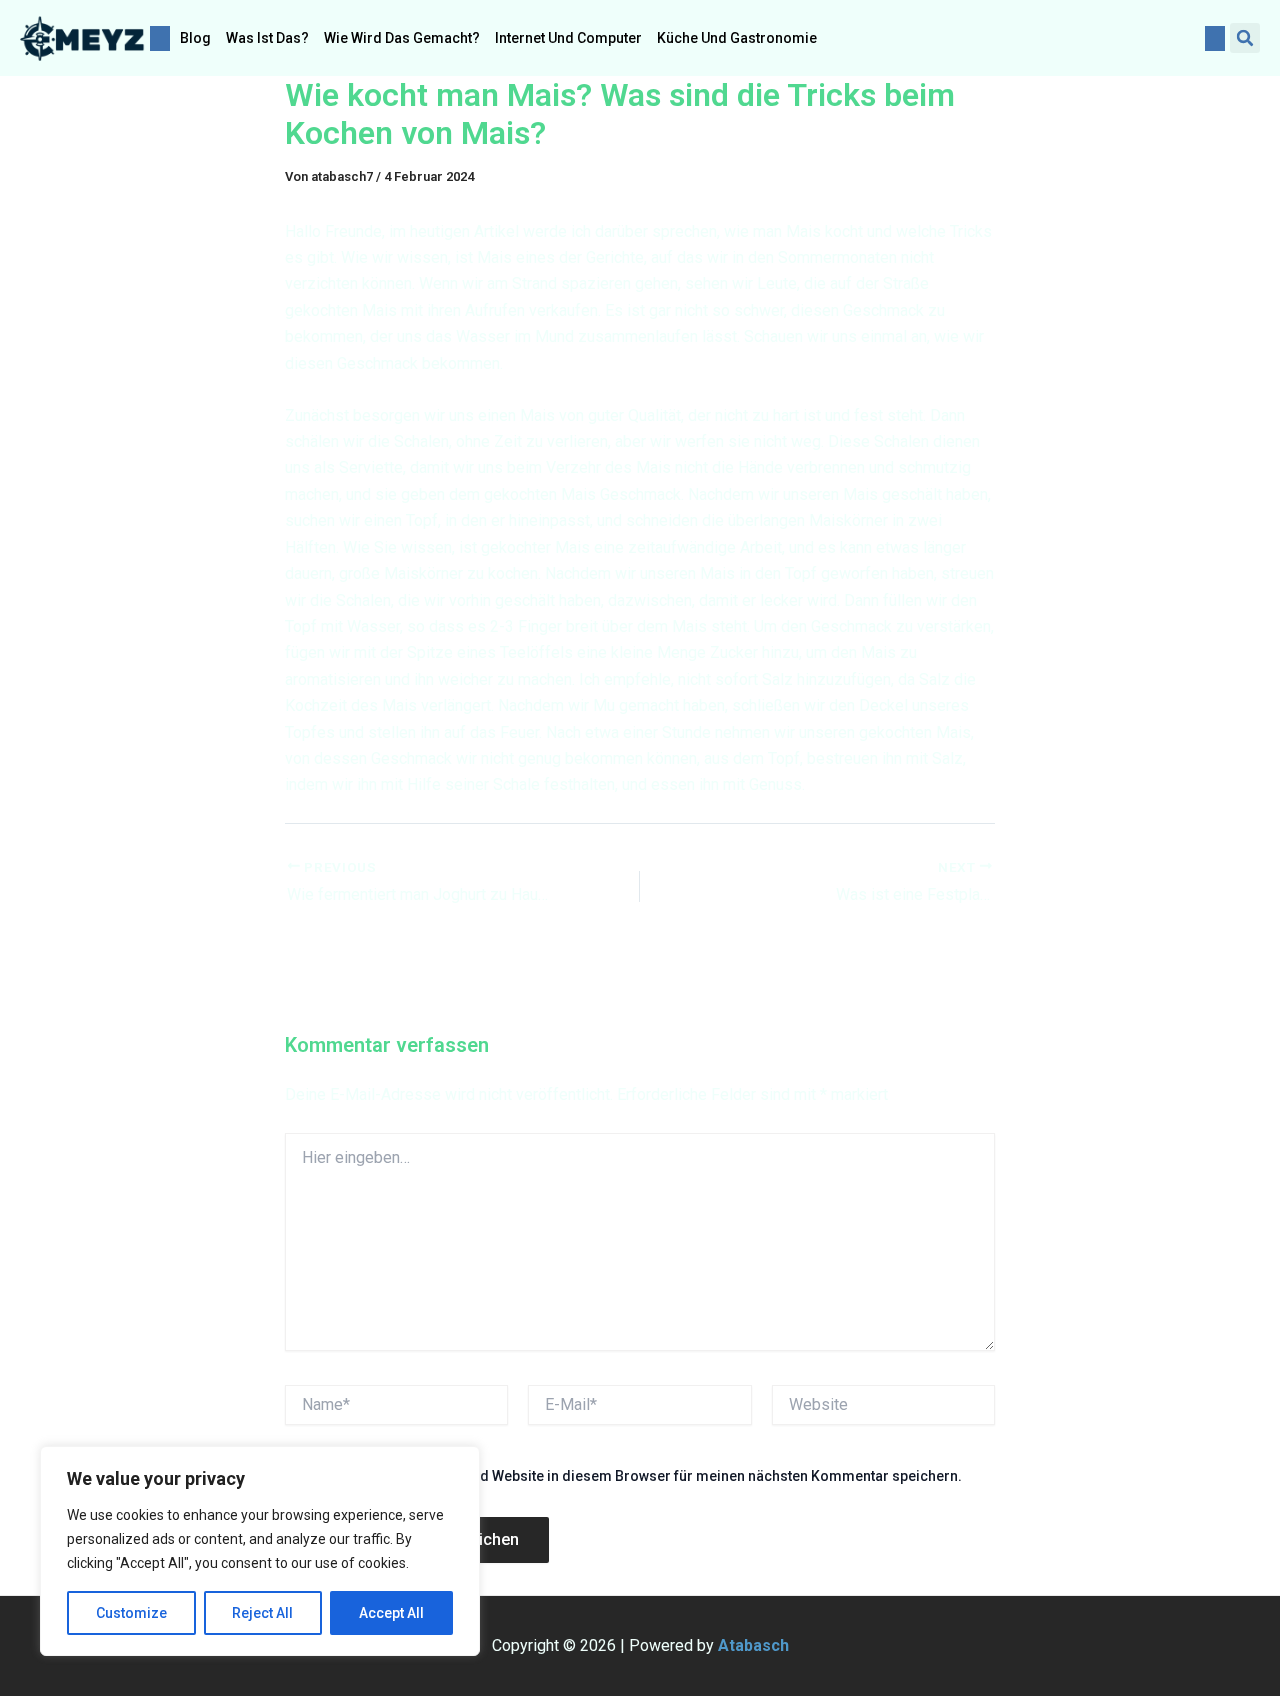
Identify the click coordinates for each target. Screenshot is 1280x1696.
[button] (1245, 38)
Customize (131, 1613)
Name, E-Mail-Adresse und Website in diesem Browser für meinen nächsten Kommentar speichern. (637, 1476)
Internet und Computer (568, 38)
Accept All (391, 1613)
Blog (195, 38)
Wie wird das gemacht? (402, 38)
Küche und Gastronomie (737, 38)
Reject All (262, 1613)
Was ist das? (267, 38)
